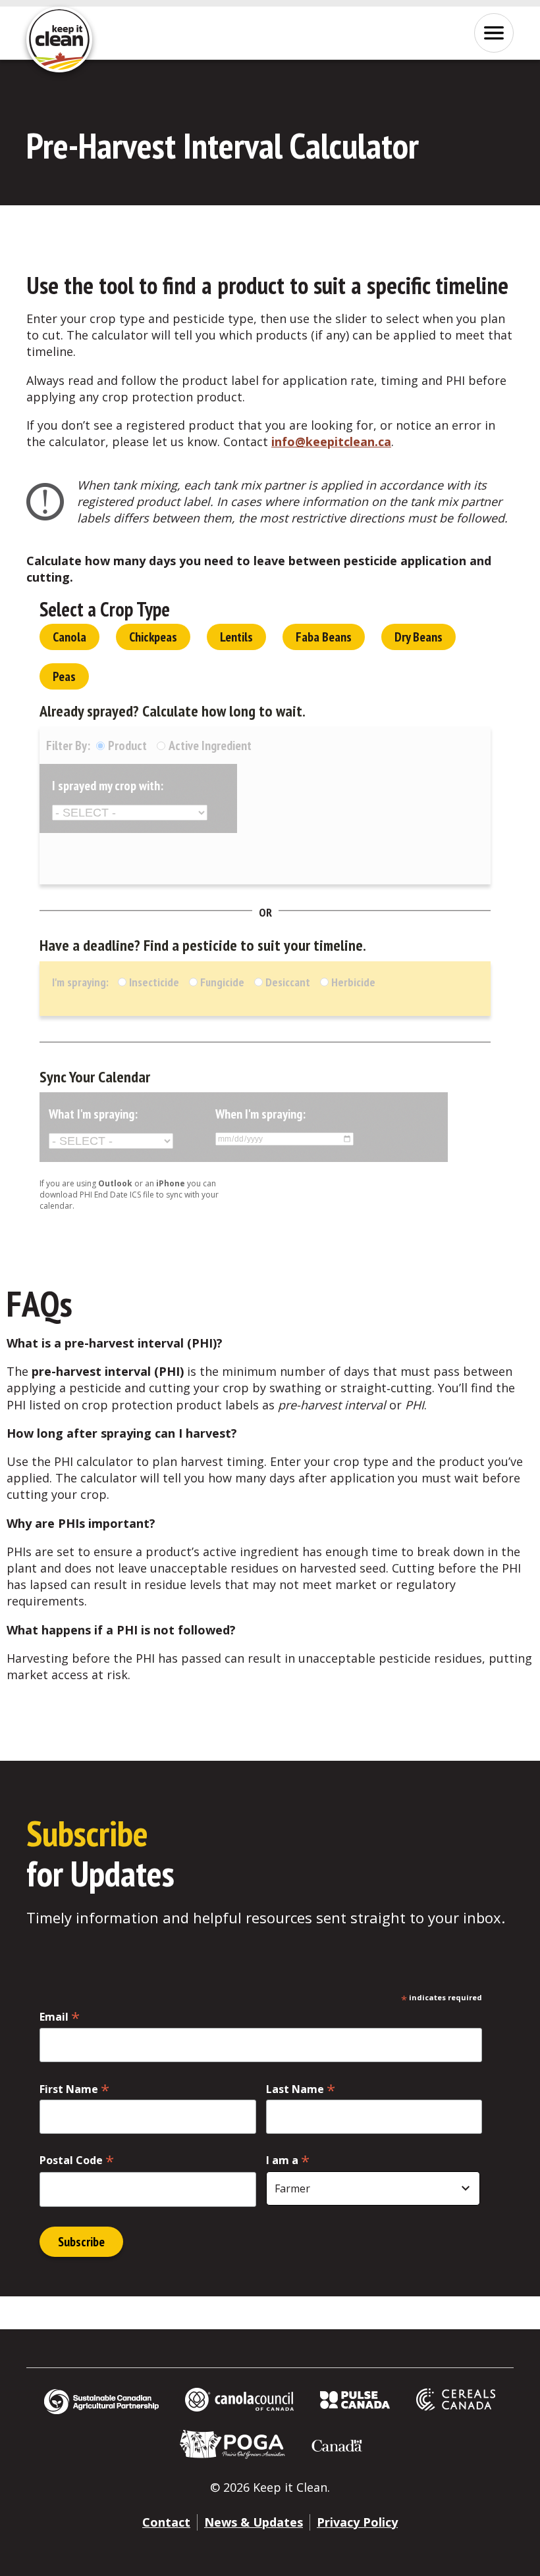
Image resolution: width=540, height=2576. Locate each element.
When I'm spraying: (260, 1114)
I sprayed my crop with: (108, 786)
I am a (288, 2160)
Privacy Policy (357, 2522)
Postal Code (77, 2160)
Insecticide (116, 982)
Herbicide (352, 982)
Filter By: (69, 745)
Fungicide (221, 982)
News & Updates (254, 2522)
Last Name (301, 2089)
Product (127, 745)
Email (60, 2016)
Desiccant (286, 982)
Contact (166, 2522)
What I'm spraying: (93, 1114)
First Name (74, 2089)
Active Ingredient (210, 745)
